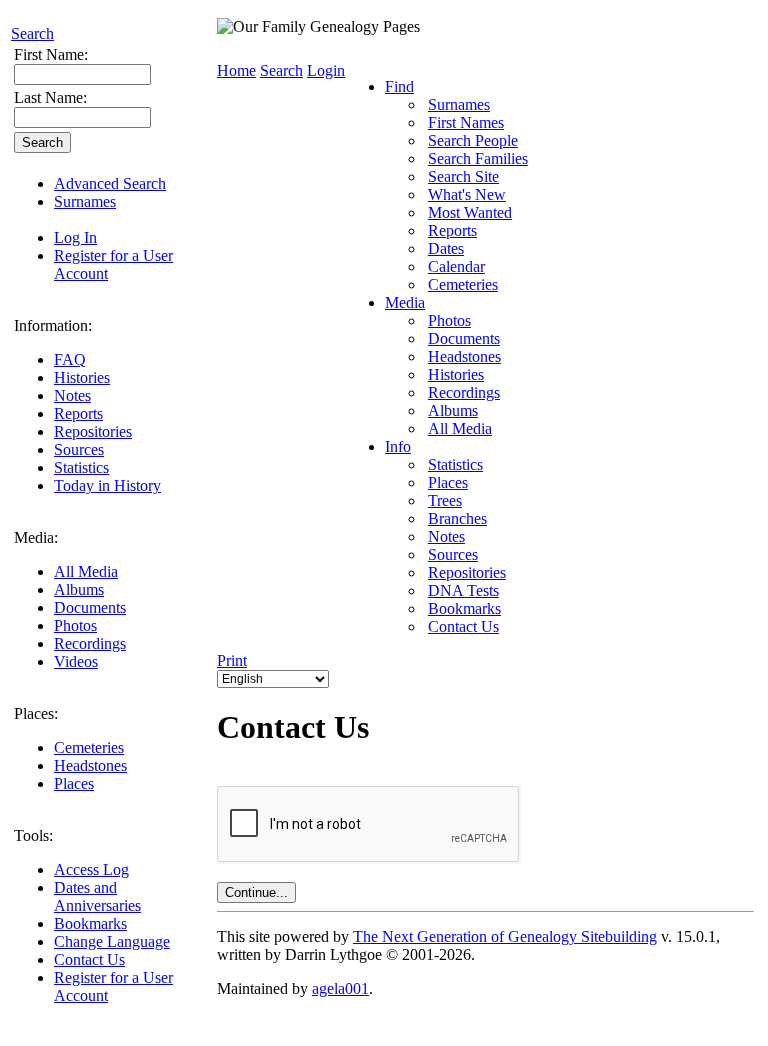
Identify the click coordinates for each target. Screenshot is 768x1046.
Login (326, 70)
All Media (86, 571)
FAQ (70, 359)
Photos (75, 625)
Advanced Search (110, 183)
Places (74, 783)
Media (405, 302)
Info (398, 446)
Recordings (90, 643)
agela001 (340, 988)
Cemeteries (89, 747)
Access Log (91, 869)
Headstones (90, 765)
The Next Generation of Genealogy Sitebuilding (505, 936)
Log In (75, 237)
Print (232, 660)
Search (32, 33)
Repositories (93, 431)
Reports (78, 413)
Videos (76, 661)
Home (236, 70)
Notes (72, 395)
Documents (90, 607)
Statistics (81, 467)
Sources (79, 449)
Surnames (85, 201)
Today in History (107, 485)
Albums (79, 589)
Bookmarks (90, 923)
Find (399, 86)
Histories (82, 377)
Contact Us (89, 959)
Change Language (112, 941)
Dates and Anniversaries (97, 896)
